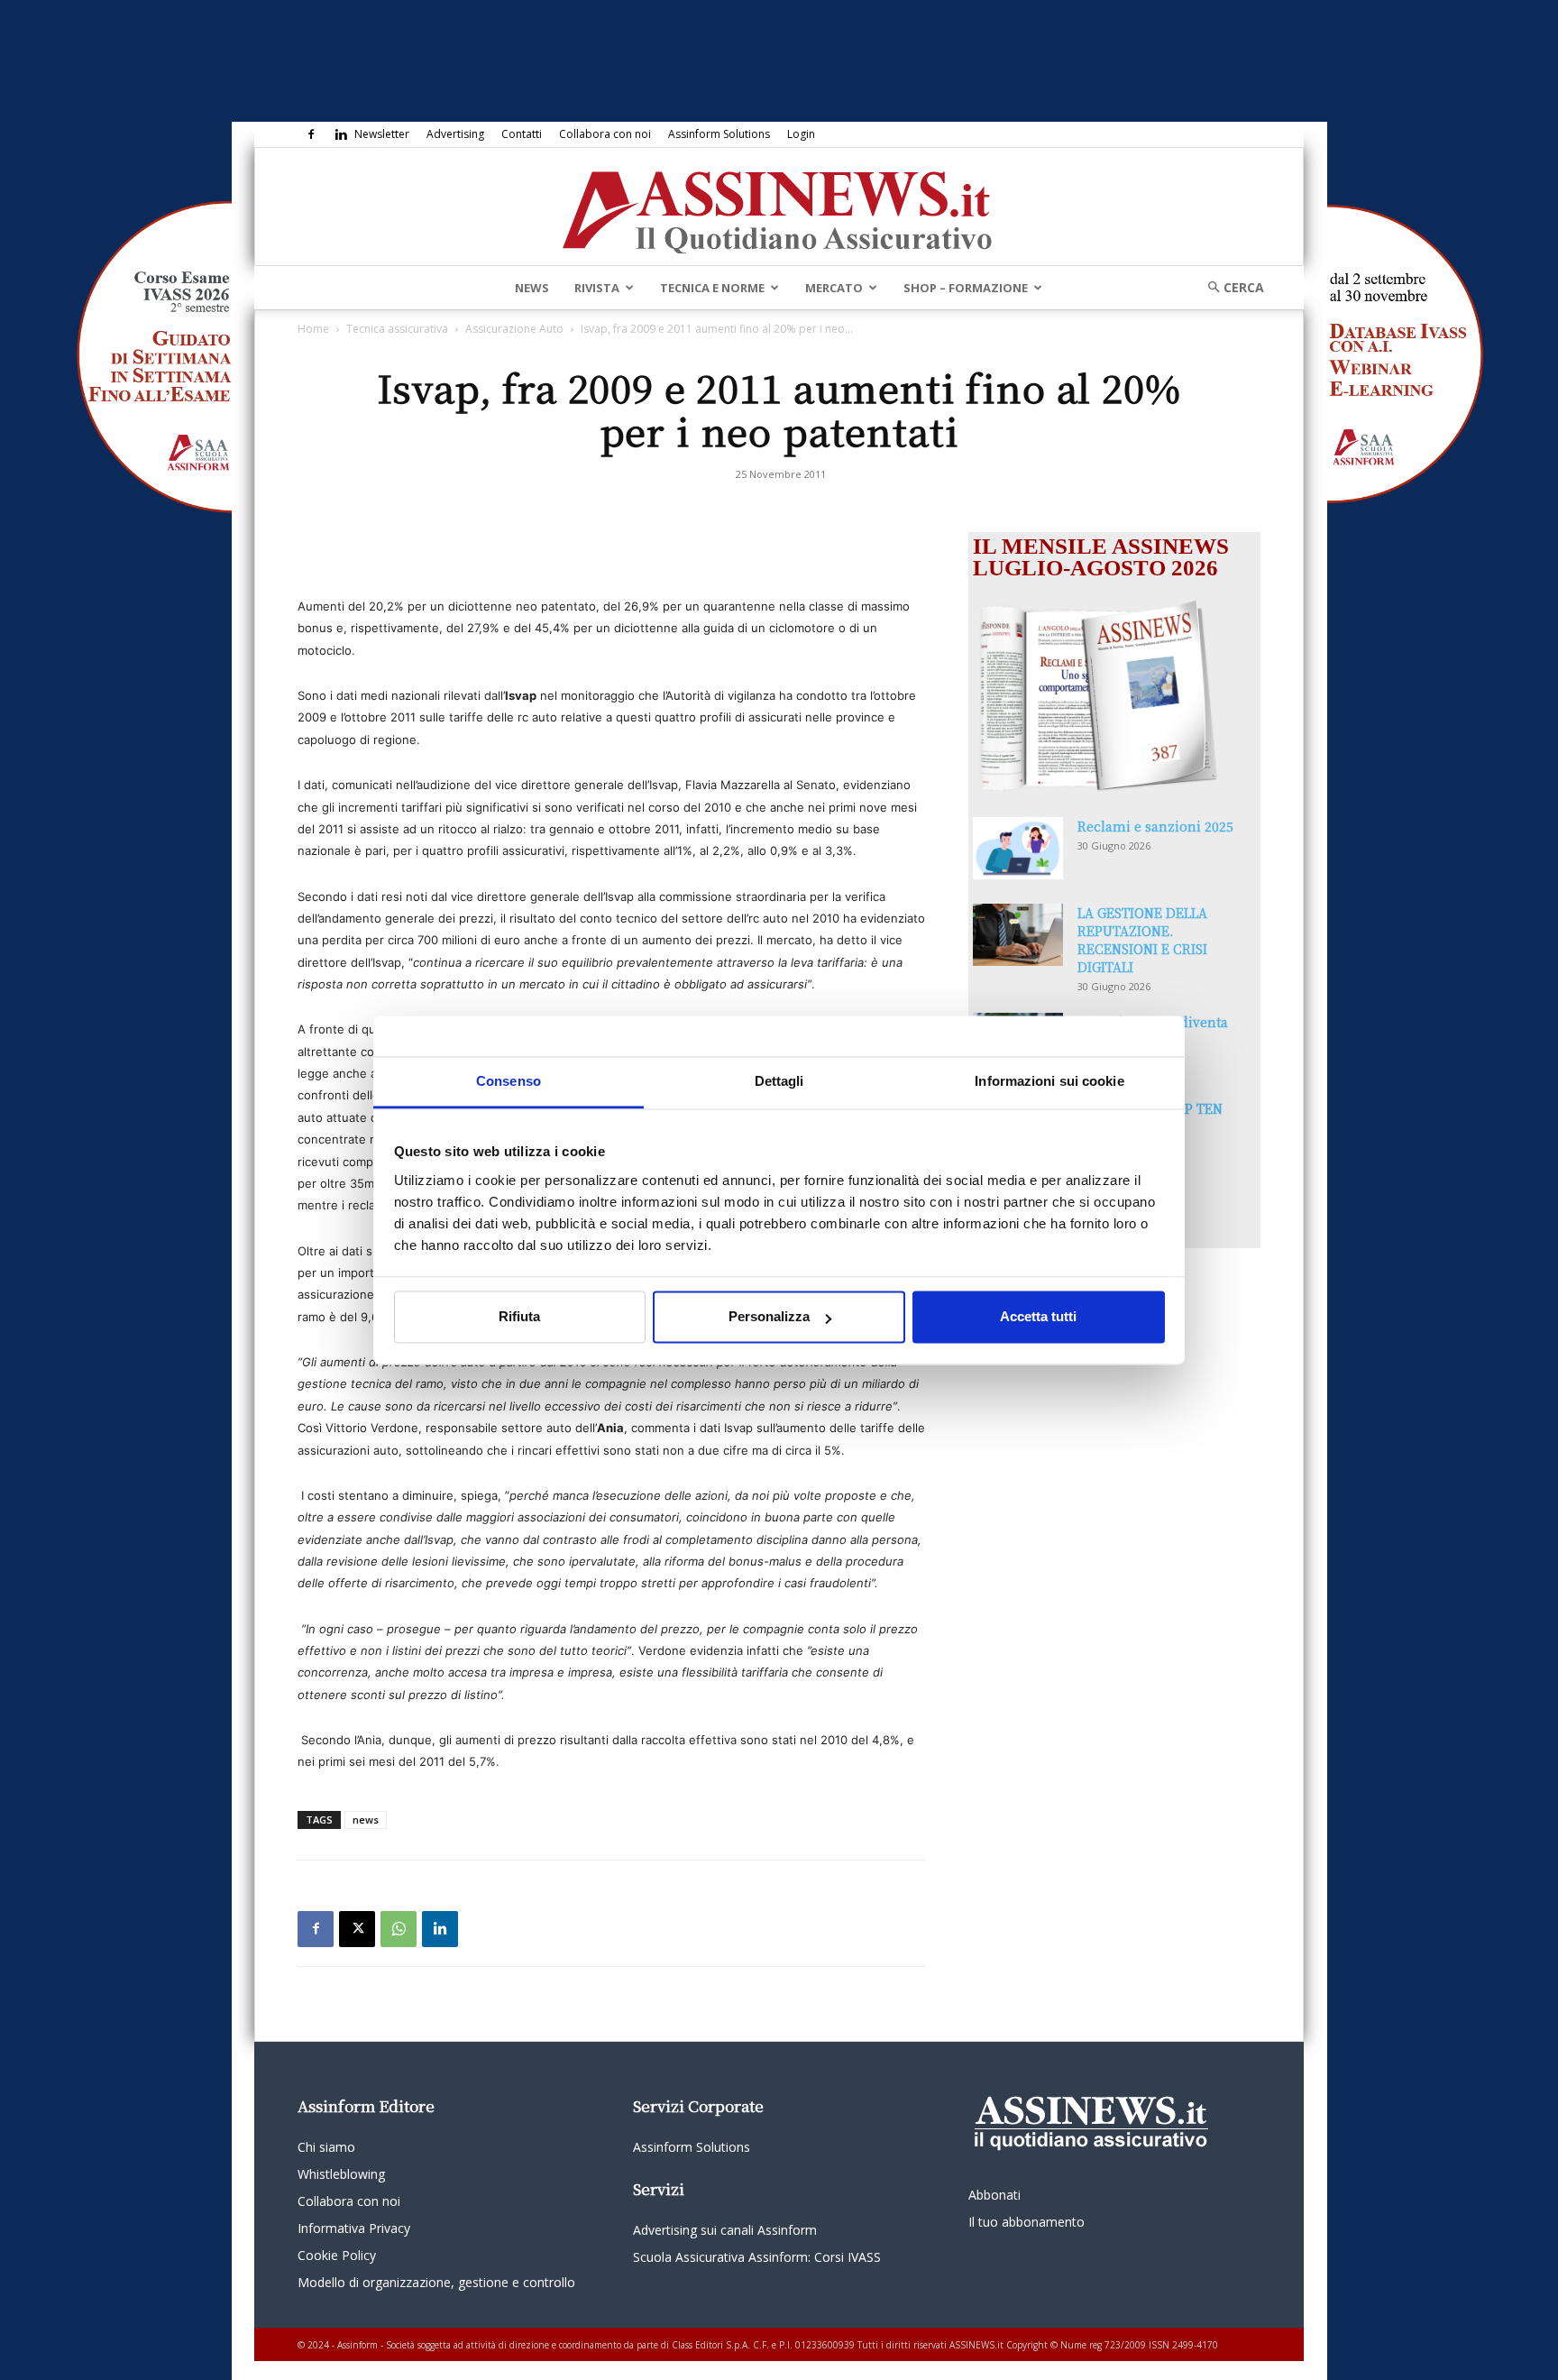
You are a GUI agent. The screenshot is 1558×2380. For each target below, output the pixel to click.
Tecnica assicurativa (397, 329)
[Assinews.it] (779, 207)
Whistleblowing (341, 2174)
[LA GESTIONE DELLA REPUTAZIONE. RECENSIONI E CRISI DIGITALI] (1018, 935)
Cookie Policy (337, 2255)
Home (313, 329)
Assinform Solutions (719, 134)
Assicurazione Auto (514, 329)
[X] (357, 1929)
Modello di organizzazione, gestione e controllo (436, 2282)
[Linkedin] (341, 134)
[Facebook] (311, 134)
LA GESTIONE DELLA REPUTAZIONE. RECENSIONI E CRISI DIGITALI (1142, 940)
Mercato (834, 288)
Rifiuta (519, 1317)
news (366, 1819)
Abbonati (994, 2195)
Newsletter (382, 134)
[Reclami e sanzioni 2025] (1018, 848)
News (532, 288)
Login (801, 134)
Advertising (455, 134)
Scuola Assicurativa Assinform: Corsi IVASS (757, 2257)
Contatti (522, 134)
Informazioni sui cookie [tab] (1049, 1081)
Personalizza (769, 1317)
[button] (1230, 287)
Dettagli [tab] (779, 1081)
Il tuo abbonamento (1026, 2222)
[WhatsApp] (399, 1929)
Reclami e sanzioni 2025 (1155, 826)
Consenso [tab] (509, 1081)
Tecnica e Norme (712, 288)
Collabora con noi (605, 134)
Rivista (597, 288)
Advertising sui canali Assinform (725, 2230)
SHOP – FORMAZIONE (966, 288)
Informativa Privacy (354, 2228)
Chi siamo (326, 2147)
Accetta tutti (1038, 1317)
